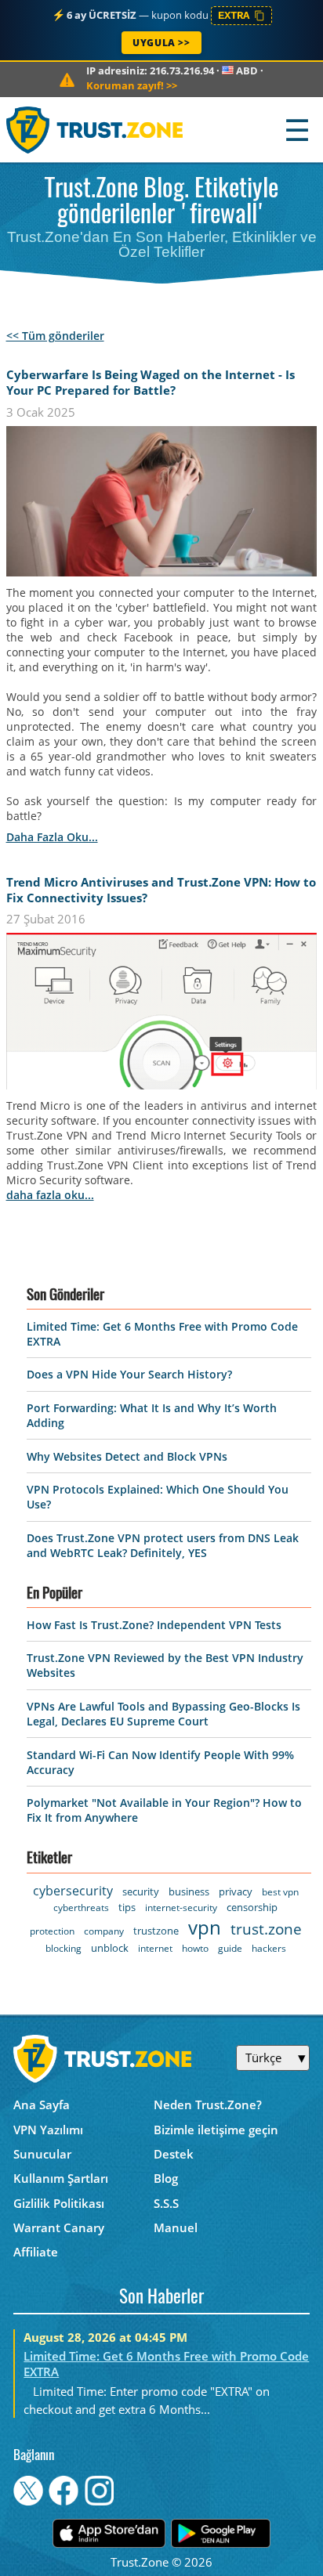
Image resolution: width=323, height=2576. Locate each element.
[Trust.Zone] (95, 130)
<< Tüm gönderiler (55, 336)
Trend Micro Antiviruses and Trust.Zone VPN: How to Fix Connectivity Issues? (161, 890)
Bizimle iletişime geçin (216, 2130)
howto (195, 1948)
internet (155, 1948)
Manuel (176, 2227)
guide (230, 1948)
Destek (174, 2154)
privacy (236, 1891)
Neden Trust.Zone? (208, 2105)
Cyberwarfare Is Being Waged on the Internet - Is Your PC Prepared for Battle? (151, 382)
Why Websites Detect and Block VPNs (127, 1456)
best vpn (280, 1892)
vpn (205, 1927)
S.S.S (166, 2203)
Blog (166, 2178)
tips (127, 1907)
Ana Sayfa (42, 2105)
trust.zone (266, 1929)
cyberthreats (81, 1908)
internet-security (181, 1908)
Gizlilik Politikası (59, 2203)
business (189, 1891)
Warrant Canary (59, 2227)
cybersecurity (73, 1891)
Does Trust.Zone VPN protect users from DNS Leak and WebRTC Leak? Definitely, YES (163, 1545)
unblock (110, 1948)
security (141, 1891)
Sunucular (42, 2154)
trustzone (156, 1931)
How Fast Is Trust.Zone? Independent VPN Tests (154, 1625)
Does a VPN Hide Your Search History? (129, 1374)
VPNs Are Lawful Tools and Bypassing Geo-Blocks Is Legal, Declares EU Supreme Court (163, 1714)
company (104, 1931)
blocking (64, 1948)
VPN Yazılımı (48, 2130)
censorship (252, 1907)
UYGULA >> (161, 43)
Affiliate (36, 2252)
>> (132, 85)
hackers (269, 1948)
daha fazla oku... (52, 837)
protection (52, 1931)
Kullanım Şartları (61, 2178)
